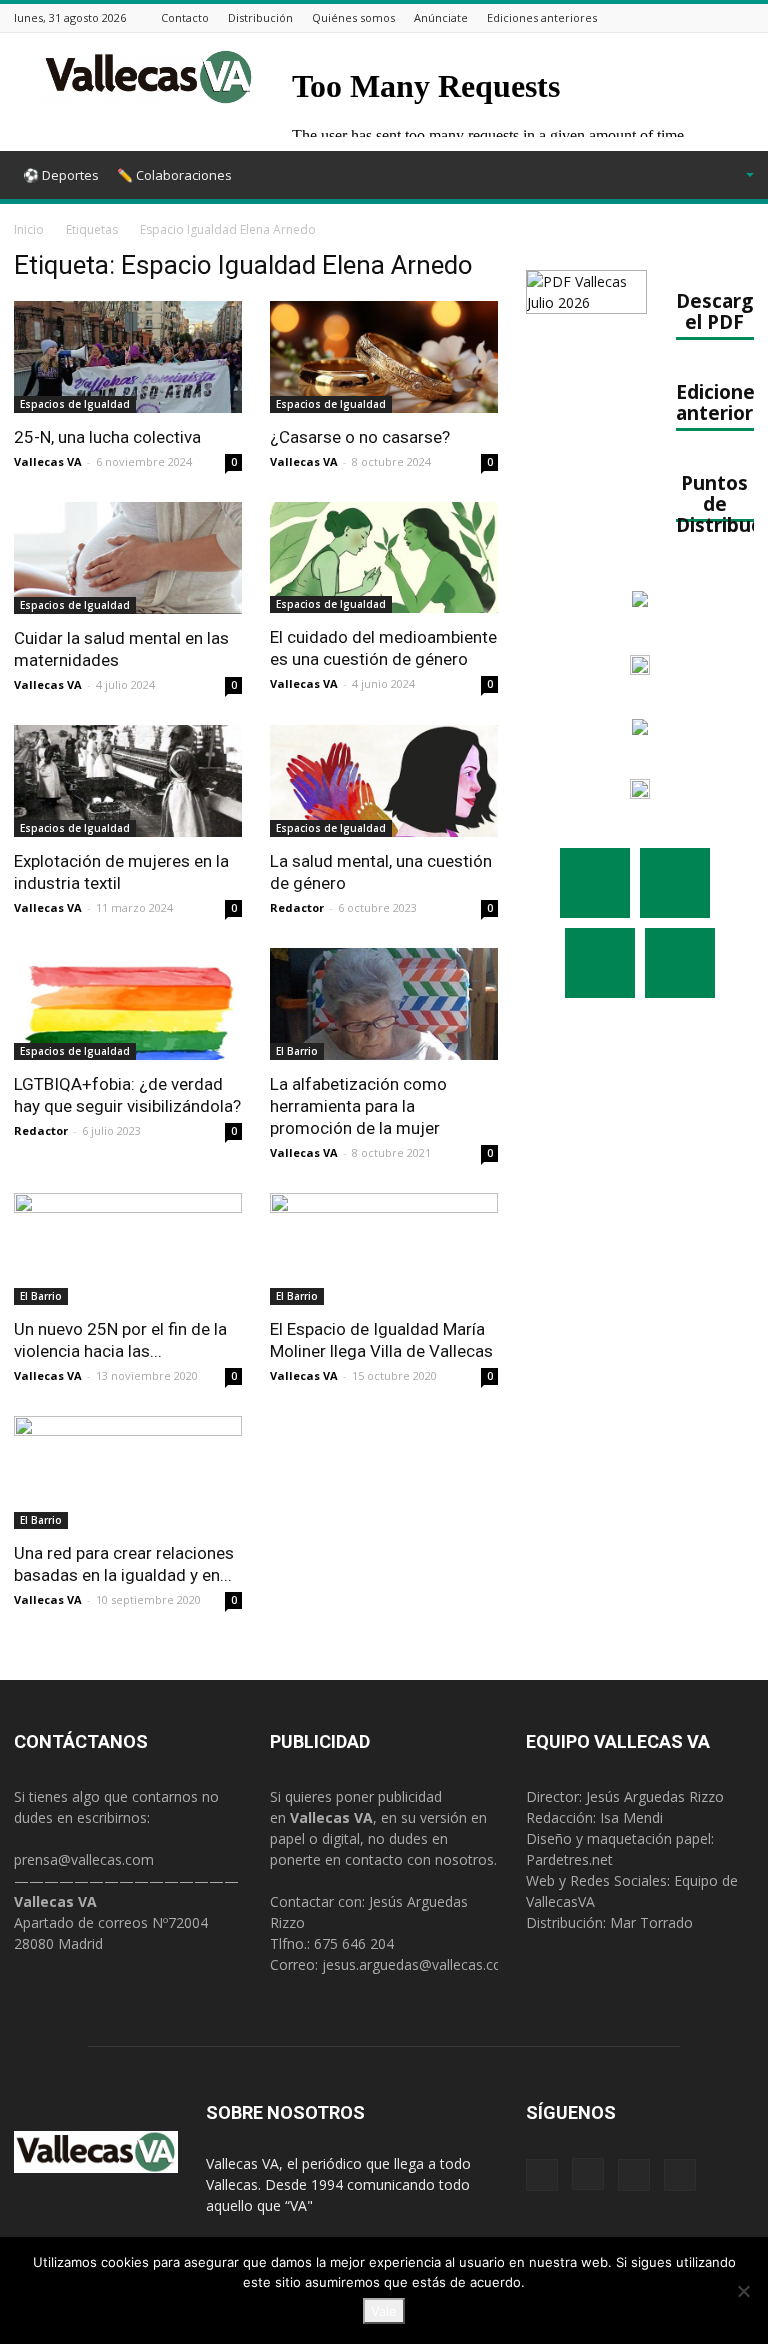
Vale (384, 2311)
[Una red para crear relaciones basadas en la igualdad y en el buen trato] (128, 1472)
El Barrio (297, 1051)
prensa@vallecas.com (84, 1859)
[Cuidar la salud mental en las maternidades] (128, 558)
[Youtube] (743, 17)
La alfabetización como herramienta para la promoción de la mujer (358, 1106)
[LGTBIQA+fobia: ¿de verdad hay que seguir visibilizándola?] (128, 1004)
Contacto (185, 17)
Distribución (260, 17)
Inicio (29, 229)
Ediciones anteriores (542, 17)
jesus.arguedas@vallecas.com (418, 1964)
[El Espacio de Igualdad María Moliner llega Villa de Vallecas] (384, 1249)
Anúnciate (441, 17)
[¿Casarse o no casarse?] (384, 357)
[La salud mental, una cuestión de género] (384, 781)
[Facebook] (668, 17)
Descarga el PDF (720, 311)
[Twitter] (718, 17)
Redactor (297, 907)
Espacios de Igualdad (75, 404)
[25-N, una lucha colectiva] (128, 357)
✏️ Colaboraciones (174, 175)
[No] (743, 2291)
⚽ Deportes (61, 175)
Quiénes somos (353, 17)
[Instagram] (693, 17)
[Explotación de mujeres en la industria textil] (128, 781)
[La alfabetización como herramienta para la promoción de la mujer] (384, 1004)
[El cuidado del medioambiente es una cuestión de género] (384, 558)
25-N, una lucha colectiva (107, 437)
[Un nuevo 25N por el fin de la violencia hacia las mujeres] (128, 1249)
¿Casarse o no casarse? (360, 437)
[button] (724, 175)
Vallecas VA (48, 461)
